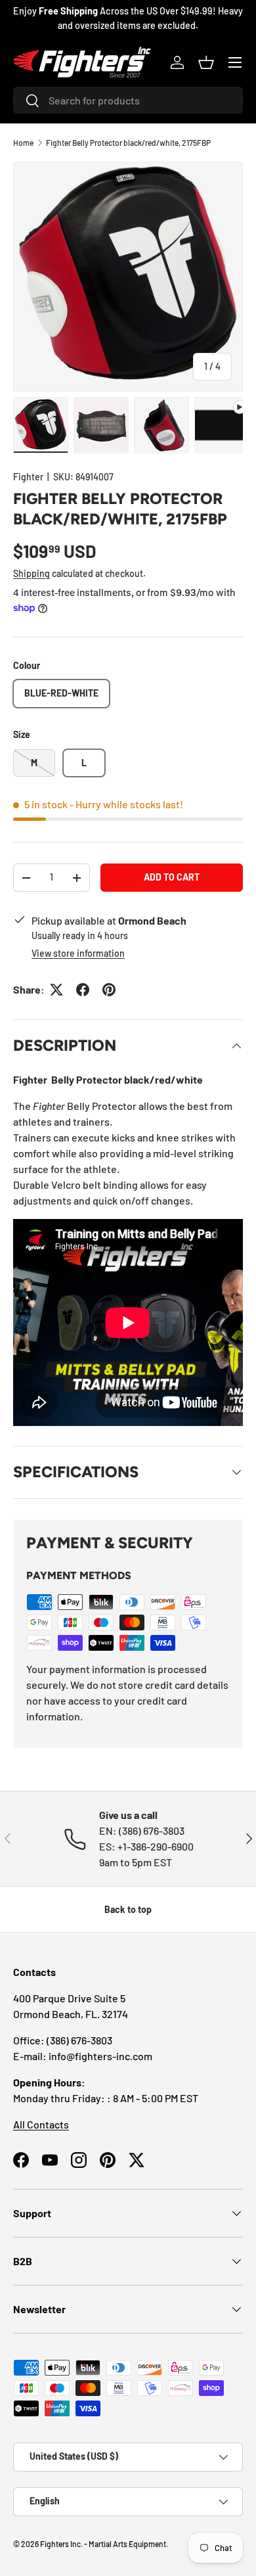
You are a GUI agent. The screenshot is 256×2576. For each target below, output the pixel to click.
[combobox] (128, 100)
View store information (78, 953)
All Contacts (41, 2124)
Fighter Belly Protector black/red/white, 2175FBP (128, 143)
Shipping (32, 573)
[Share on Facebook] (83, 990)
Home (23, 143)
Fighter (28, 477)
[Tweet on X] (56, 990)
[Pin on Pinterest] (109, 990)
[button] (206, 62)
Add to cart (172, 877)
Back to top (128, 1909)
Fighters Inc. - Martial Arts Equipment (103, 2544)
